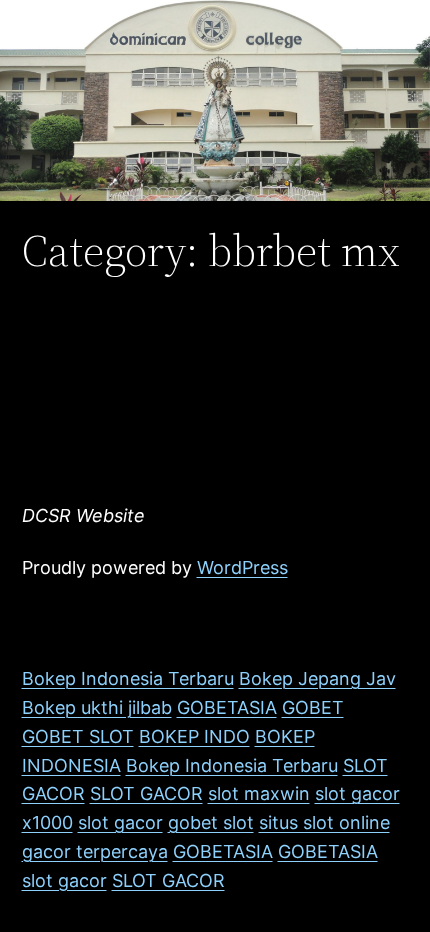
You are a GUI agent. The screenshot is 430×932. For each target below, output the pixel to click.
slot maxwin (259, 793)
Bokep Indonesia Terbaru (128, 678)
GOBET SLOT (78, 736)
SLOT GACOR (146, 793)
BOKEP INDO (194, 736)
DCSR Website (83, 515)
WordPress (242, 567)
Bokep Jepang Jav (317, 678)
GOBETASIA (227, 707)
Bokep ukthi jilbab (97, 707)
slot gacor (357, 793)
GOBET (313, 707)
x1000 (47, 822)
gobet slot (211, 822)
